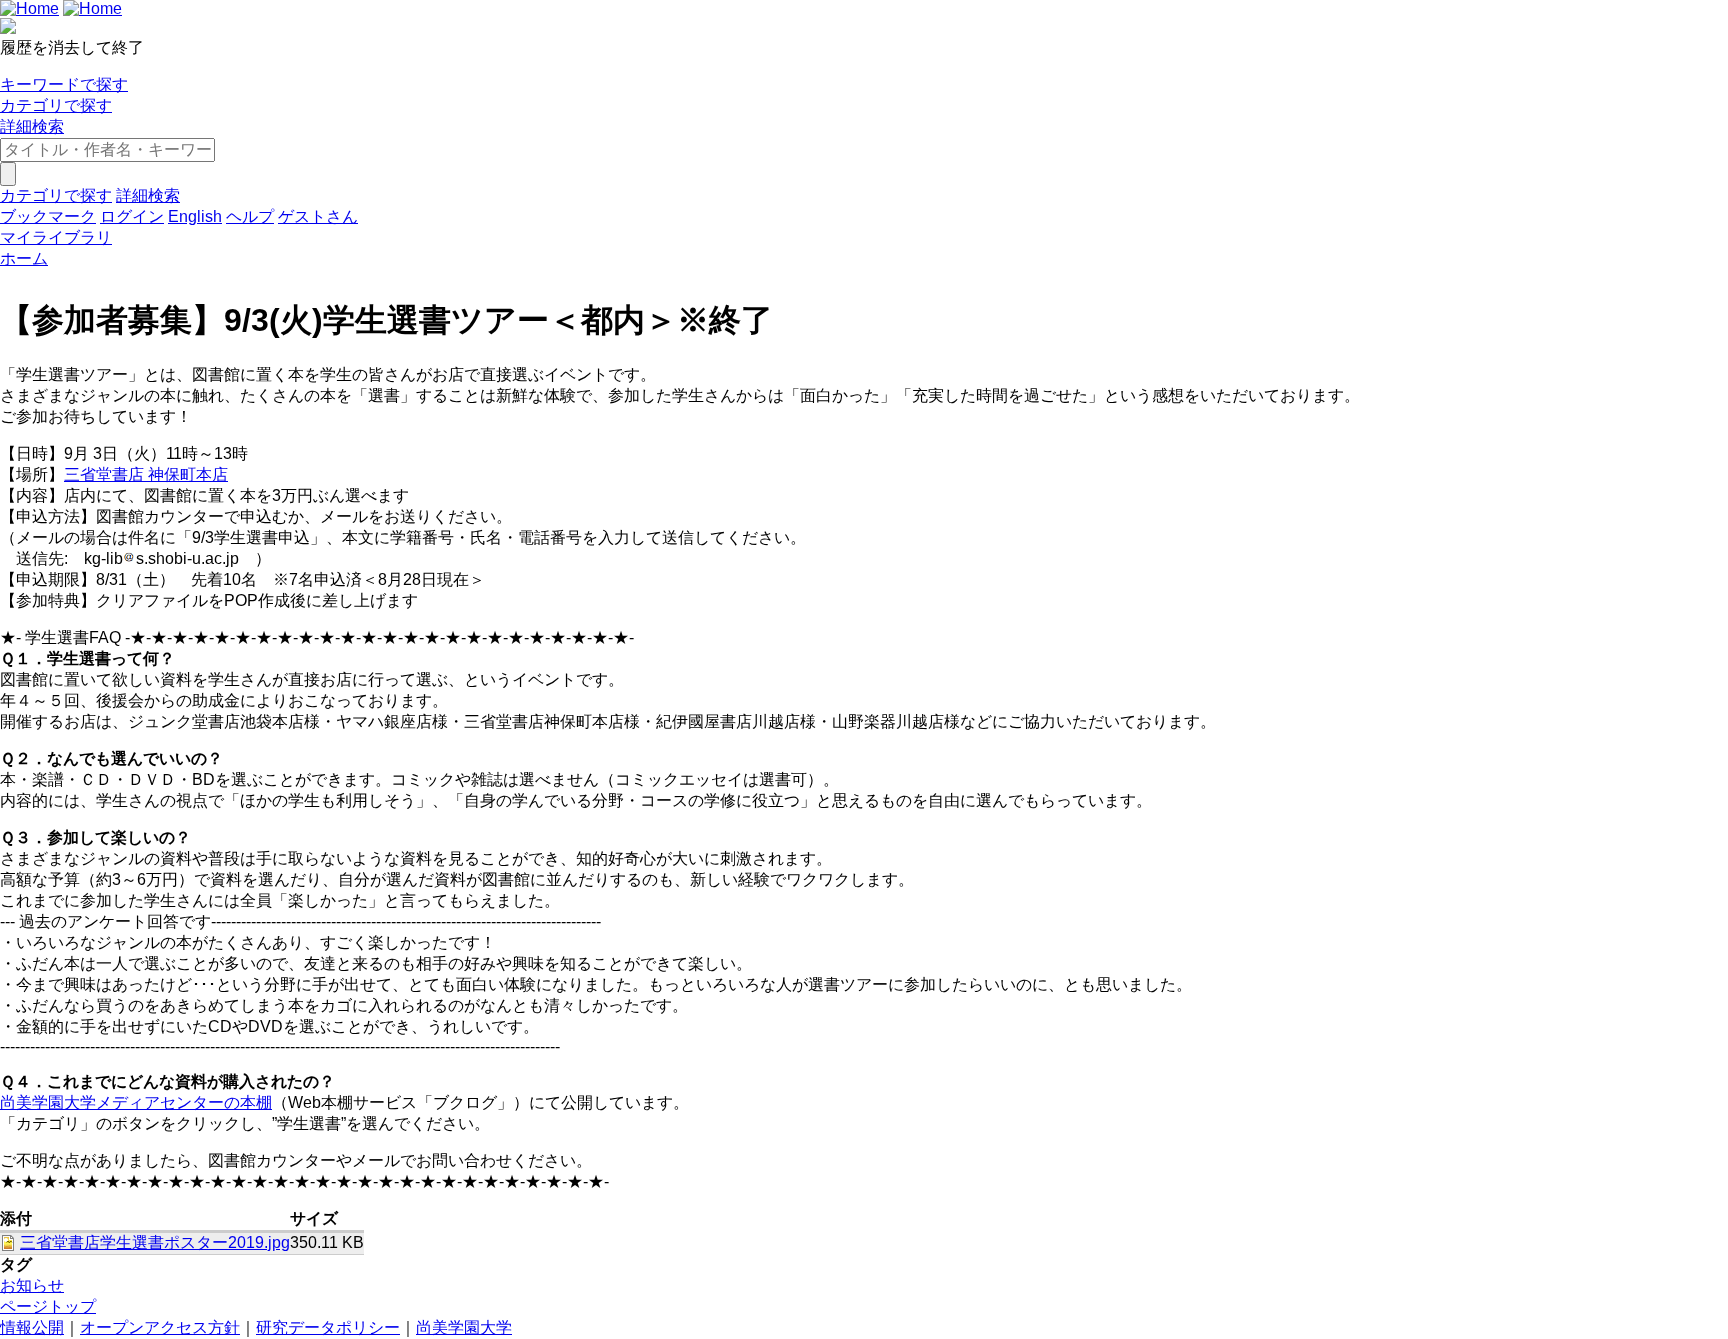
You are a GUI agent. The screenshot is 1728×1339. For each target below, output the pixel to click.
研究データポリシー (328, 1327)
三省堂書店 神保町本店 (146, 474)
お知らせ (32, 1285)
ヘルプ (250, 216)
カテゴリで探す (56, 105)
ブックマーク (48, 216)
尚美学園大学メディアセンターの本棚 (136, 1102)
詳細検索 (32, 126)
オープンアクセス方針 (160, 1327)
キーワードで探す (64, 84)
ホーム (24, 258)
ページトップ (48, 1306)
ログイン (132, 216)
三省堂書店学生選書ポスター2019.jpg (155, 1242)
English (195, 216)
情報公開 (32, 1327)
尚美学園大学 (464, 1327)
